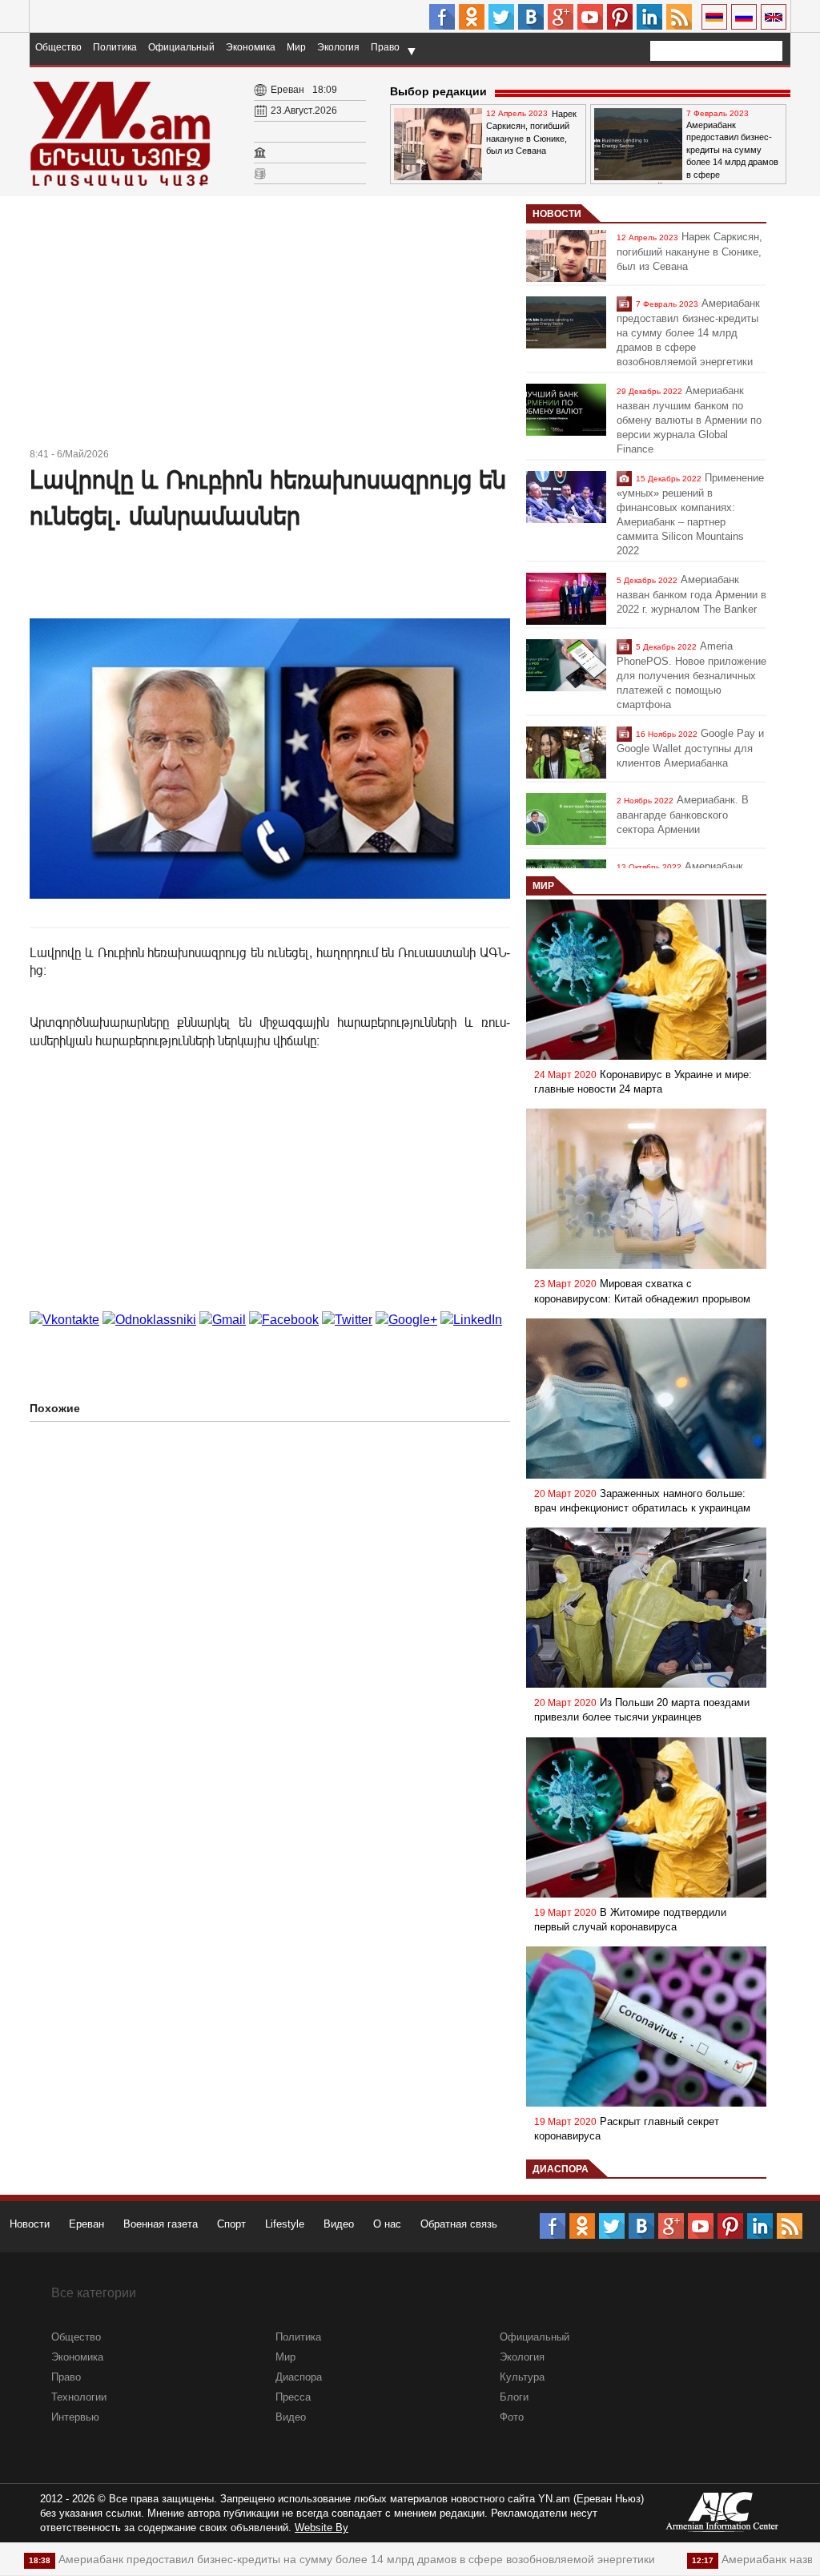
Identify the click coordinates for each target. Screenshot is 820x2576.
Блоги (514, 2397)
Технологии (79, 2397)
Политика (115, 47)
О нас (387, 2224)
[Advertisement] (270, 324)
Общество (58, 47)
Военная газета (161, 2224)
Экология (338, 47)
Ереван (86, 2224)
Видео (339, 2224)
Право (385, 47)
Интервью (75, 2417)
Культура (522, 2377)
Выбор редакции (438, 91)
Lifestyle (285, 2224)
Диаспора (561, 2169)
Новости (557, 214)
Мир (296, 47)
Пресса (293, 2397)
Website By (322, 2528)
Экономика (251, 47)
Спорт (231, 2224)
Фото (512, 2417)
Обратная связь (459, 2224)
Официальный (181, 47)
